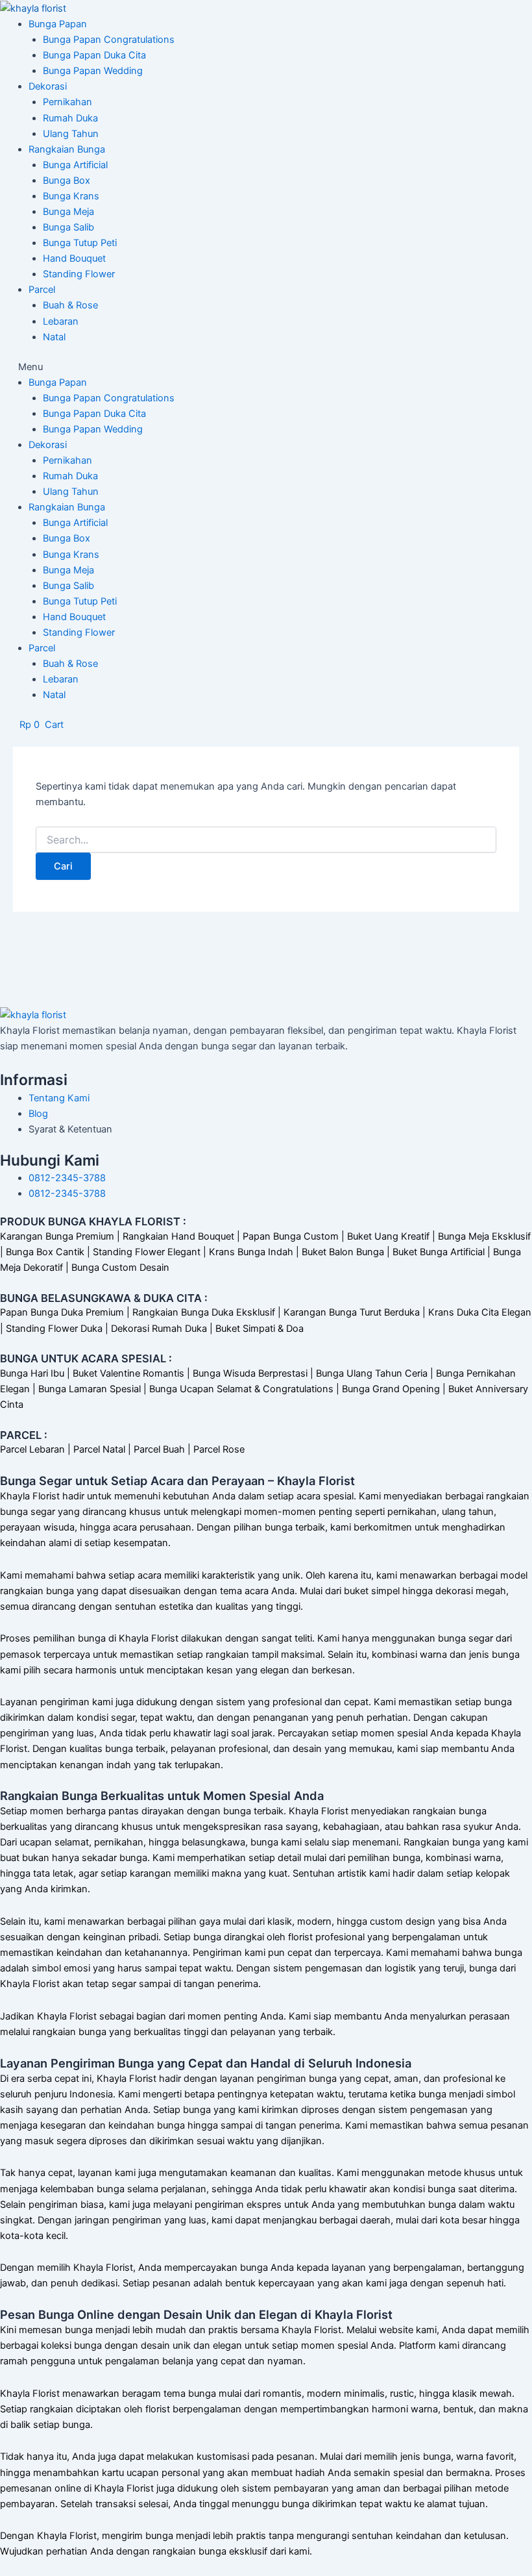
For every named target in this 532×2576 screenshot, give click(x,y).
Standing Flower (79, 274)
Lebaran (61, 321)
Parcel (42, 290)
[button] (266, 367)
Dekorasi (48, 86)
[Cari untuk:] (266, 840)
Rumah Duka (70, 118)
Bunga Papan (58, 24)
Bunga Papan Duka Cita (94, 55)
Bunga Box (66, 181)
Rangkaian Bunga (67, 149)
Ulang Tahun (71, 134)
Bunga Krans (71, 196)
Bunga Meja (68, 212)
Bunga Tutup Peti (80, 243)
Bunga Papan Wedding (93, 71)
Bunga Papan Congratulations (109, 40)
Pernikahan (67, 102)
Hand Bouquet (74, 258)
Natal (54, 337)
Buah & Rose (70, 305)
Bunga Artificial (75, 165)
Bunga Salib (68, 227)
